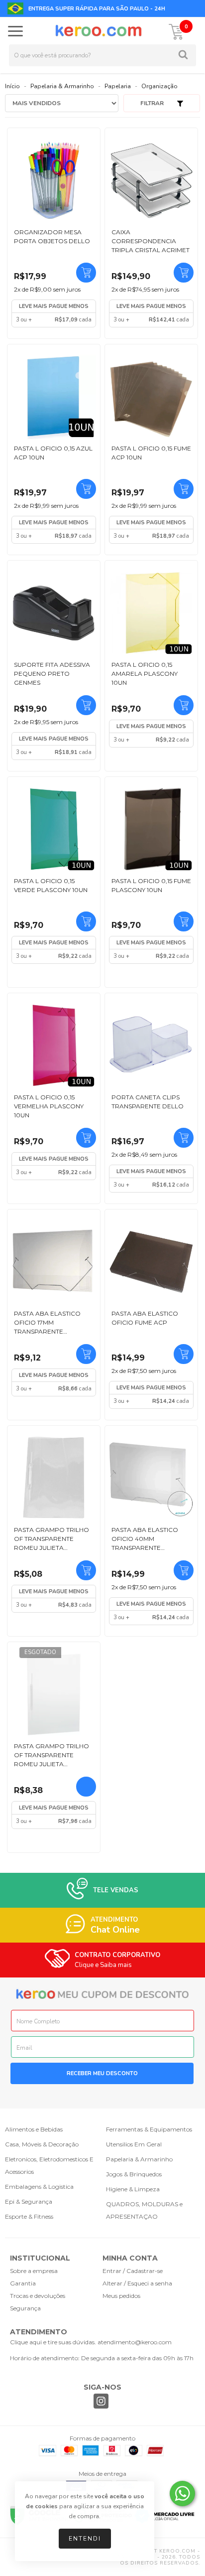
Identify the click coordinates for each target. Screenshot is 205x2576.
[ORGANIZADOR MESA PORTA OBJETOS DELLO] (54, 180)
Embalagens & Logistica (39, 2187)
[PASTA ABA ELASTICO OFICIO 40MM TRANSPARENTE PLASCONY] (151, 1478)
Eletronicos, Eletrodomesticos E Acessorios (49, 2165)
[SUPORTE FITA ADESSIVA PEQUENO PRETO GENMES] (54, 613)
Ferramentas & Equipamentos (149, 2129)
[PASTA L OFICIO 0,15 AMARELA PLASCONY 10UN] (151, 613)
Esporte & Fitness (29, 2216)
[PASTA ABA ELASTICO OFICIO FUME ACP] (151, 1262)
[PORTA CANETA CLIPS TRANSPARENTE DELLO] (151, 1046)
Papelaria (118, 86)
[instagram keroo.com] (101, 2402)
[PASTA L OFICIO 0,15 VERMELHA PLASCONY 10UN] (54, 1046)
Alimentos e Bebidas (34, 2129)
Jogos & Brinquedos (134, 2174)
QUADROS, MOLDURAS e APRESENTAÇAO (144, 2210)
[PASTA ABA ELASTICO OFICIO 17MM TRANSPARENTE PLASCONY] (54, 1262)
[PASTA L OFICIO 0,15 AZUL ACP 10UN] (54, 397)
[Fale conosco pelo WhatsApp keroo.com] (182, 2494)
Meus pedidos (121, 2296)
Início (12, 86)
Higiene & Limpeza (133, 2189)
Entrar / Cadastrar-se (133, 2271)
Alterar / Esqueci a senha (137, 2283)
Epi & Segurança (29, 2201)
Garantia (23, 2283)
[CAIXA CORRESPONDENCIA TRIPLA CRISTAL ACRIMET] (151, 180)
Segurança (25, 2308)
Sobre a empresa (34, 2271)
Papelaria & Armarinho (62, 86)
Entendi (85, 2539)
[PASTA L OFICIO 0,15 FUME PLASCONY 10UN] (151, 829)
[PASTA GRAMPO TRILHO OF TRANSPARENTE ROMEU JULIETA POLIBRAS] (54, 1478)
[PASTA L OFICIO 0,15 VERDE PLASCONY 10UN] (54, 829)
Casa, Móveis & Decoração (42, 2144)
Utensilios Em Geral (134, 2144)
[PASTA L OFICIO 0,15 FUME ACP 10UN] (151, 397)
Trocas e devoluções (38, 2296)
